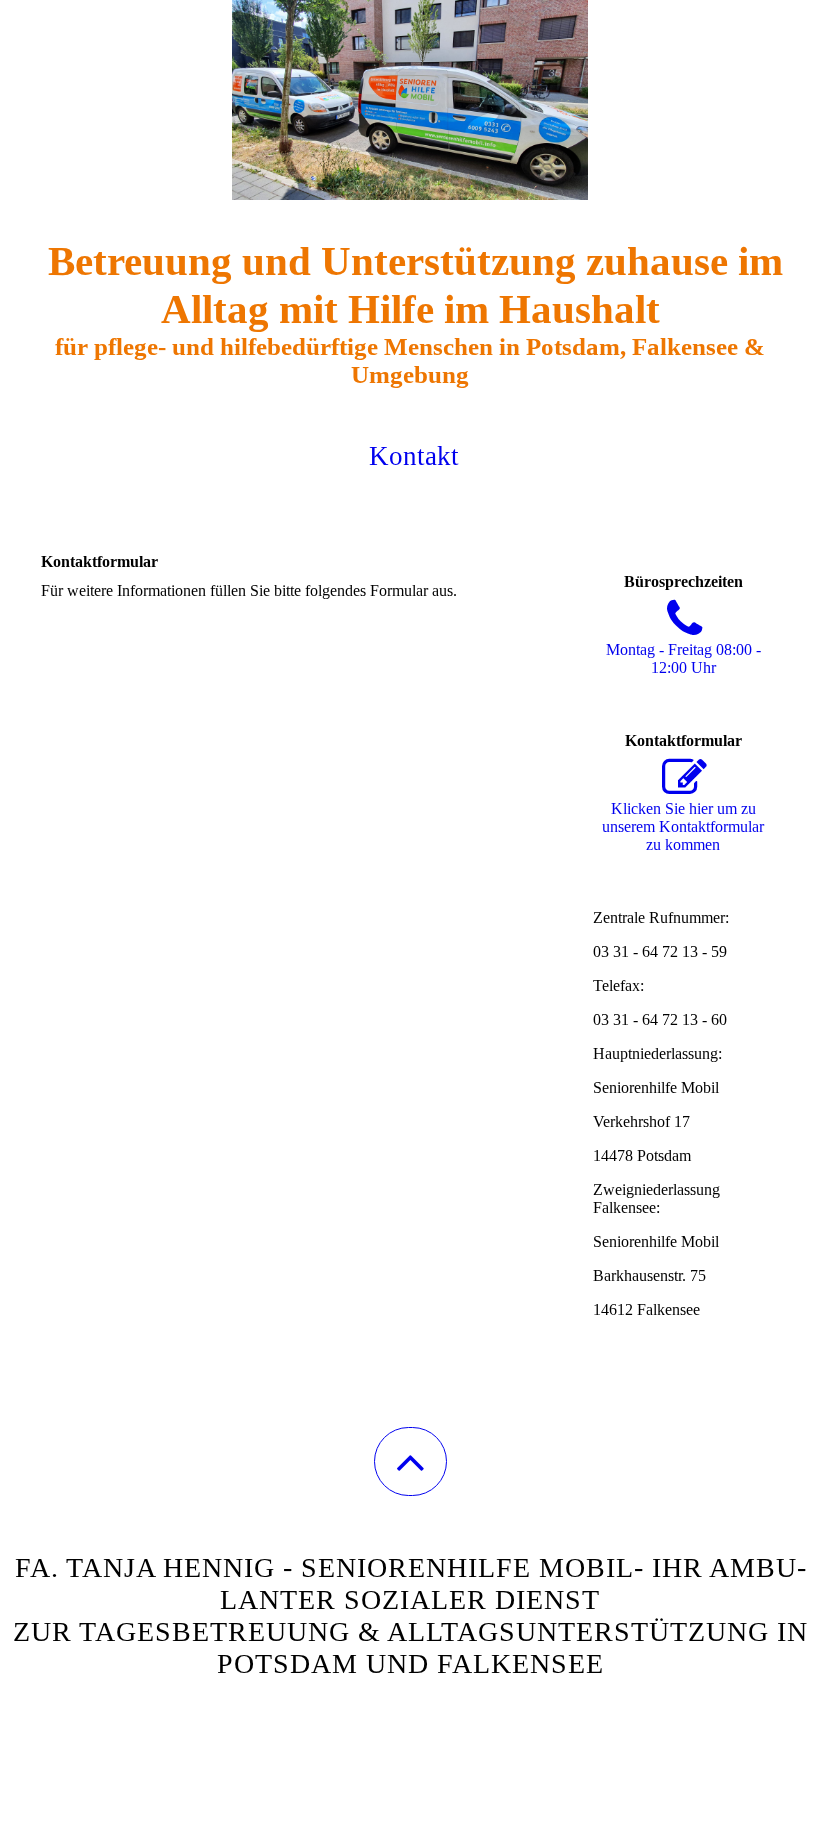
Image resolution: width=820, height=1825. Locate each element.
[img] (410, 100)
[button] (410, 1461)
